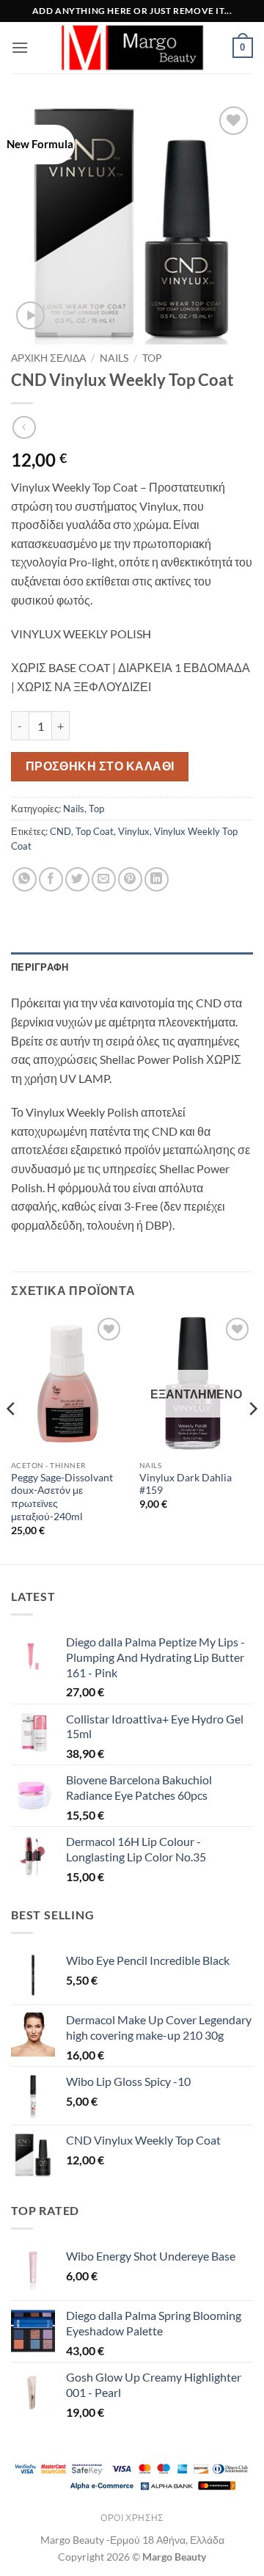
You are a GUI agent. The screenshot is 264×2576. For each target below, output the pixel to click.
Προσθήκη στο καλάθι (100, 766)
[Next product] (24, 427)
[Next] (252, 1438)
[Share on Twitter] (77, 879)
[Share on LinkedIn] (157, 879)
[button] (20, 47)
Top (152, 358)
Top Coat (95, 831)
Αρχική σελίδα (48, 358)
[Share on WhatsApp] (25, 879)
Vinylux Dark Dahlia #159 (186, 1484)
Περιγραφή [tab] (40, 967)
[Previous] (12, 1438)
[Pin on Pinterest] (130, 879)
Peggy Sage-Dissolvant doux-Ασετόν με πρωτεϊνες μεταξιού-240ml (62, 1497)
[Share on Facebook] (51, 879)
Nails (114, 358)
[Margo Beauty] (132, 48)
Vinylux (134, 831)
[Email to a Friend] (104, 879)
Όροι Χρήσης (132, 2518)
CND (60, 831)
